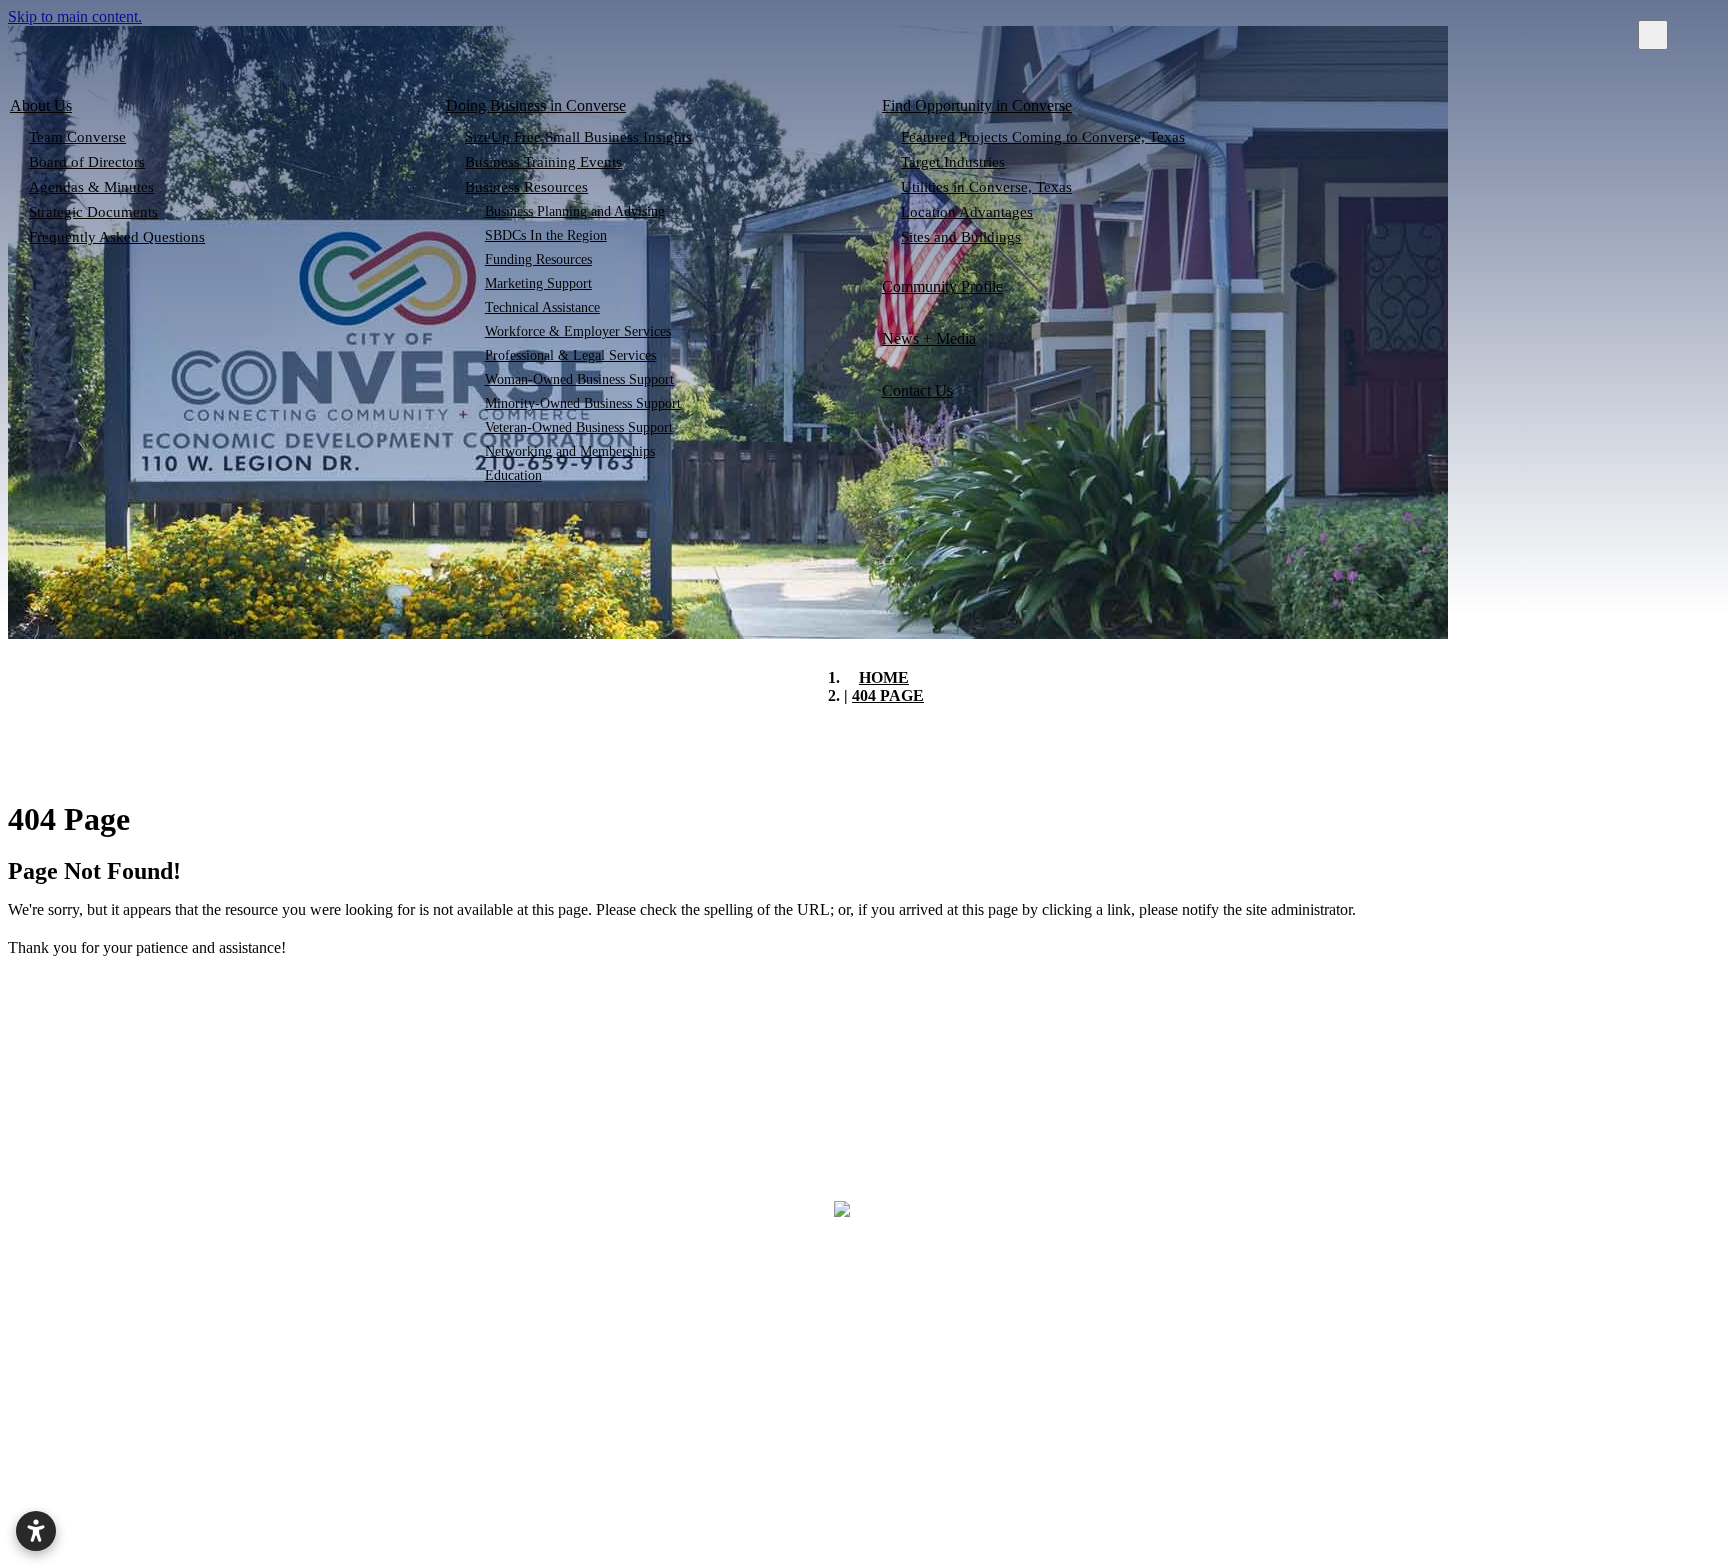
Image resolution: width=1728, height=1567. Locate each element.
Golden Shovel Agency (1240, 1549)
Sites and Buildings (961, 237)
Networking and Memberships (570, 451)
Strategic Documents (93, 212)
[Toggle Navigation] (1653, 35)
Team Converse (77, 137)
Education (513, 475)
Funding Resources (538, 259)
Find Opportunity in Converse (977, 105)
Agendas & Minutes (91, 187)
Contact (854, 1494)
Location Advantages (967, 212)
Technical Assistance (542, 307)
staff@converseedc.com (1573, 1373)
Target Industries (953, 162)
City (680, 1494)
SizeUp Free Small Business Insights (578, 137)
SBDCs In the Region (546, 235)
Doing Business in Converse (536, 105)
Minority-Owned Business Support (583, 403)
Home (513, 1494)
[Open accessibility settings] (36, 1531)
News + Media (929, 338)
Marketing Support (538, 283)
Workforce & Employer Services (578, 331)
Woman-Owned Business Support (579, 379)
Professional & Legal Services (570, 355)
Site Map (1048, 1494)
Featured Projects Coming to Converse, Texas (1043, 137)
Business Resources (526, 187)
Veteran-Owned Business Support (579, 427)
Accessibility (1263, 1494)
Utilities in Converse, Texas (986, 187)
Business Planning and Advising (575, 211)
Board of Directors (87, 162)
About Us (41, 105)
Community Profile (942, 286)
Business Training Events (543, 162)
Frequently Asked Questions (117, 237)
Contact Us (917, 390)
